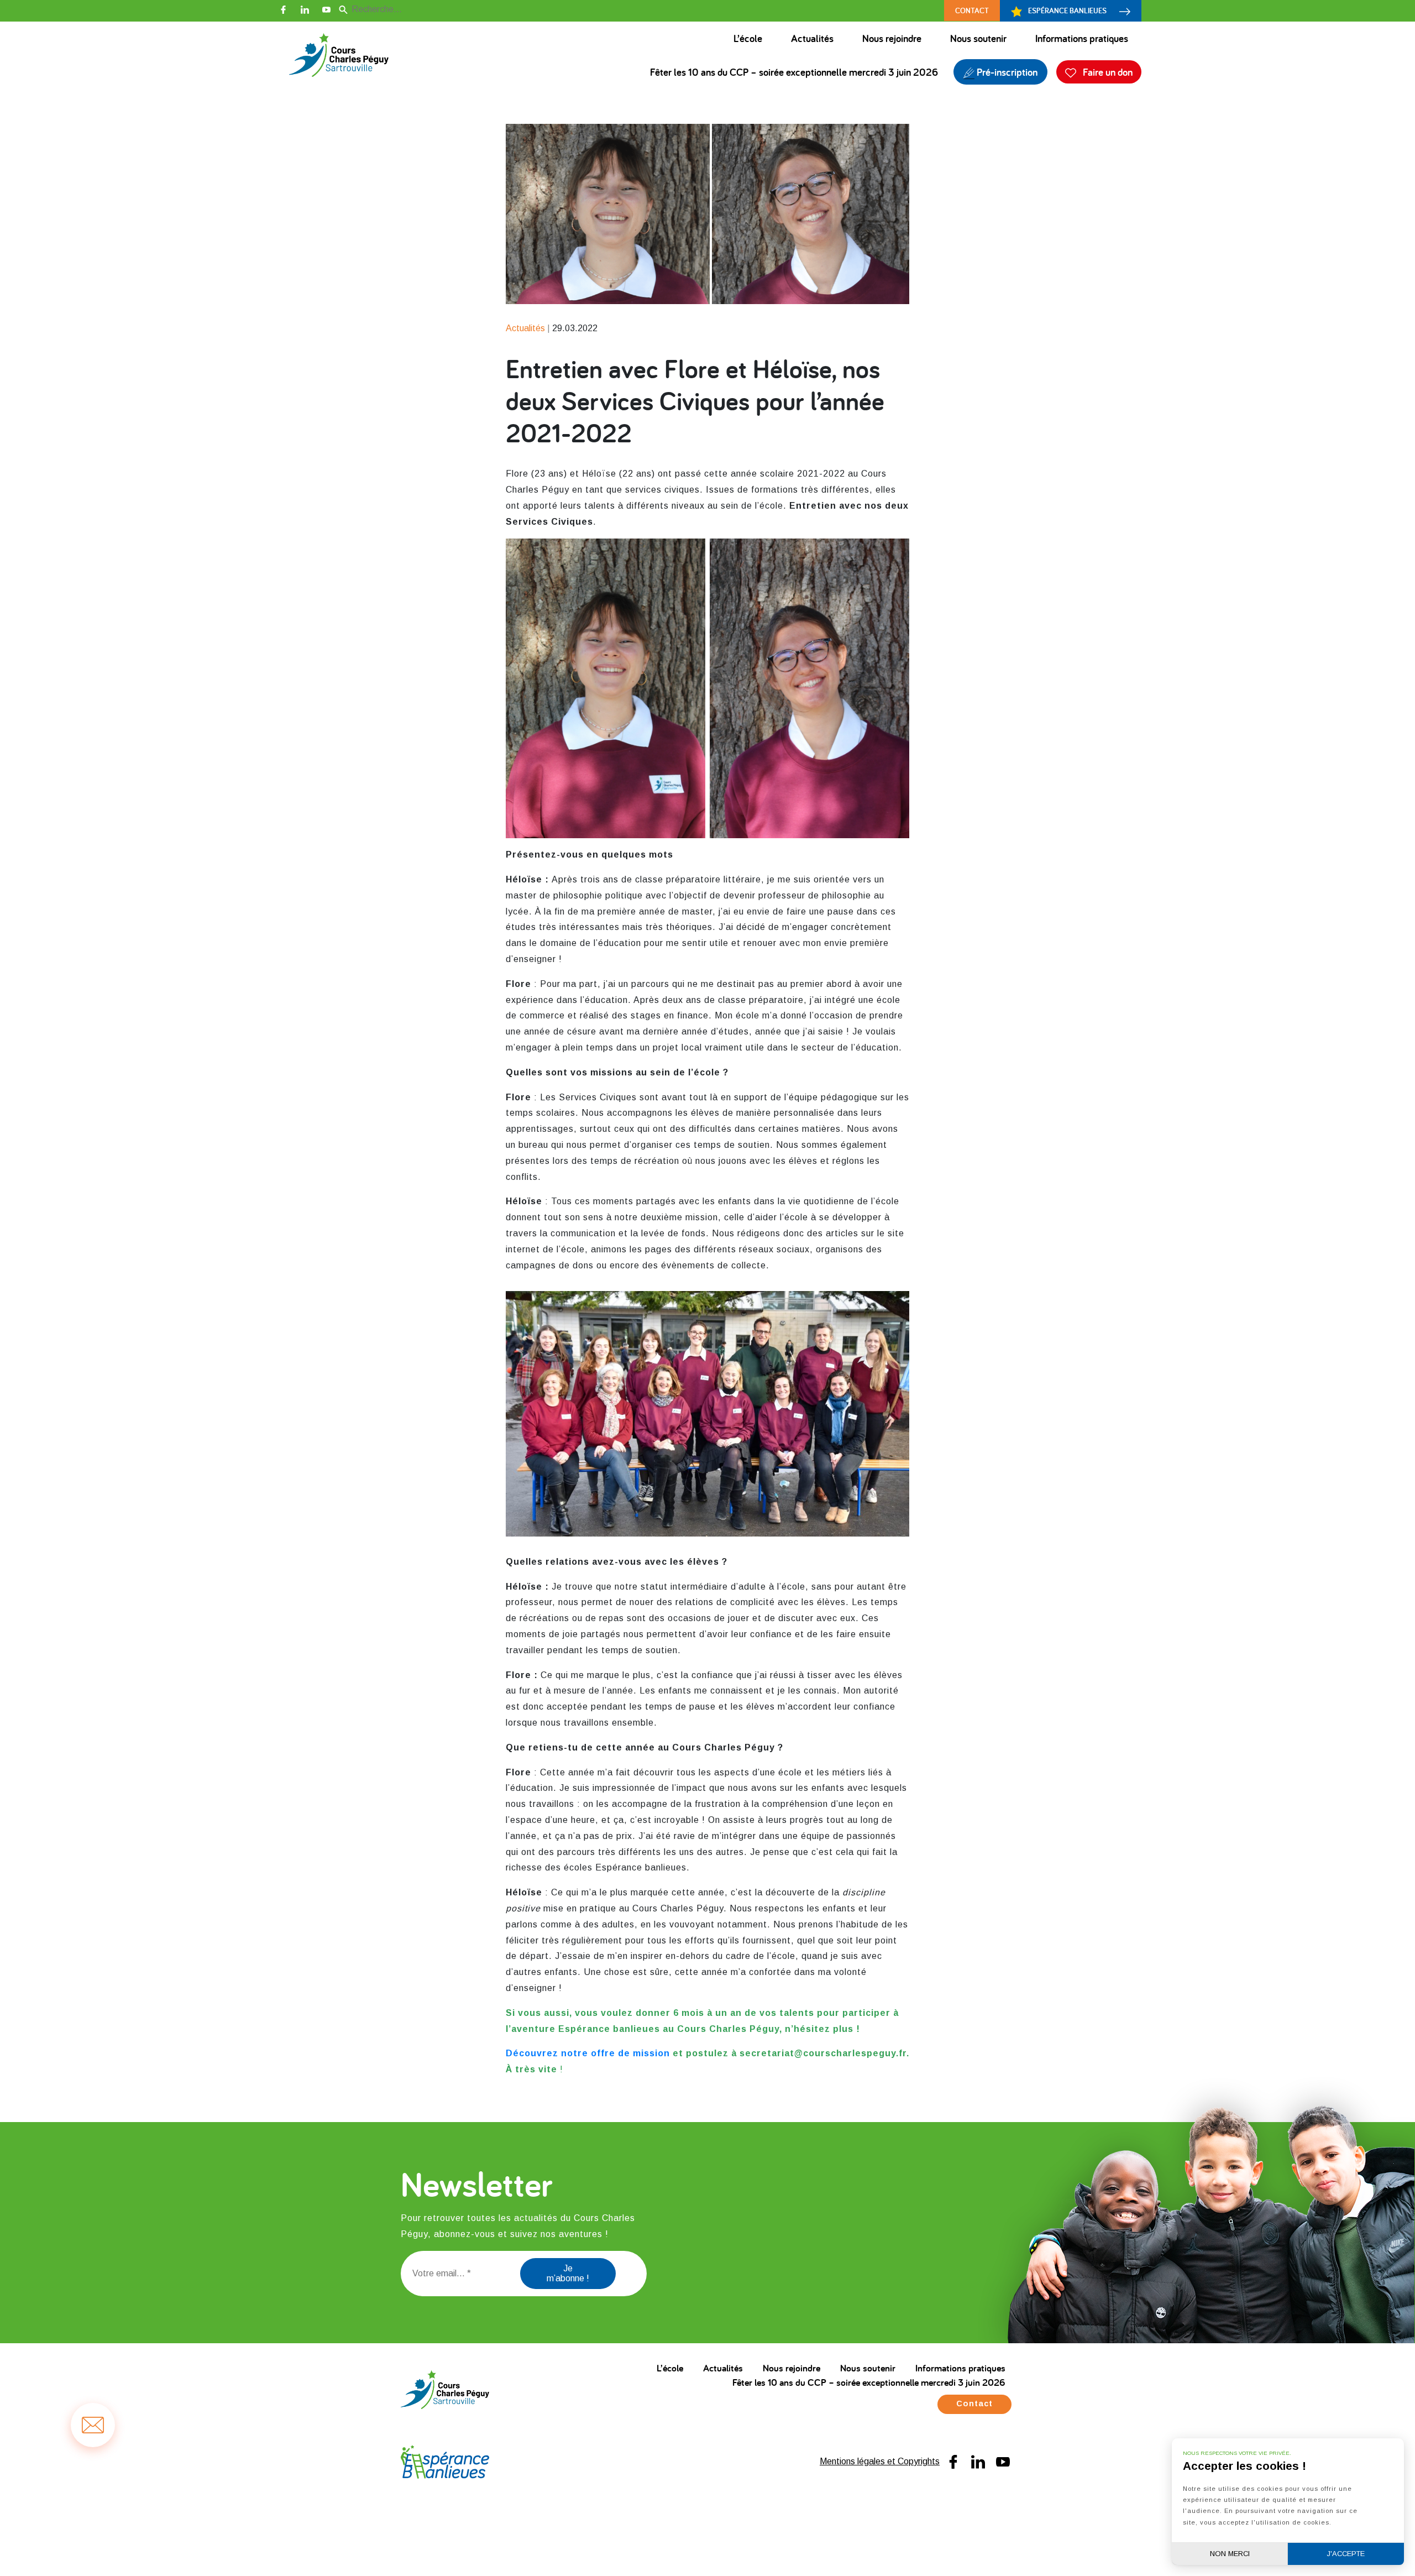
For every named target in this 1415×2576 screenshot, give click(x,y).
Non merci (1230, 2554)
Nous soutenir (978, 38)
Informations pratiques (1082, 38)
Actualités (812, 38)
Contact (972, 10)
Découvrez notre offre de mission (588, 2053)
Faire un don (1107, 72)
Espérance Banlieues (1067, 10)
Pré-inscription (1006, 72)
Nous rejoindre (892, 38)
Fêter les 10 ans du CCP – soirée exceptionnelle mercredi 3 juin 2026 (794, 72)
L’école (748, 38)
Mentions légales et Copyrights (880, 2461)
